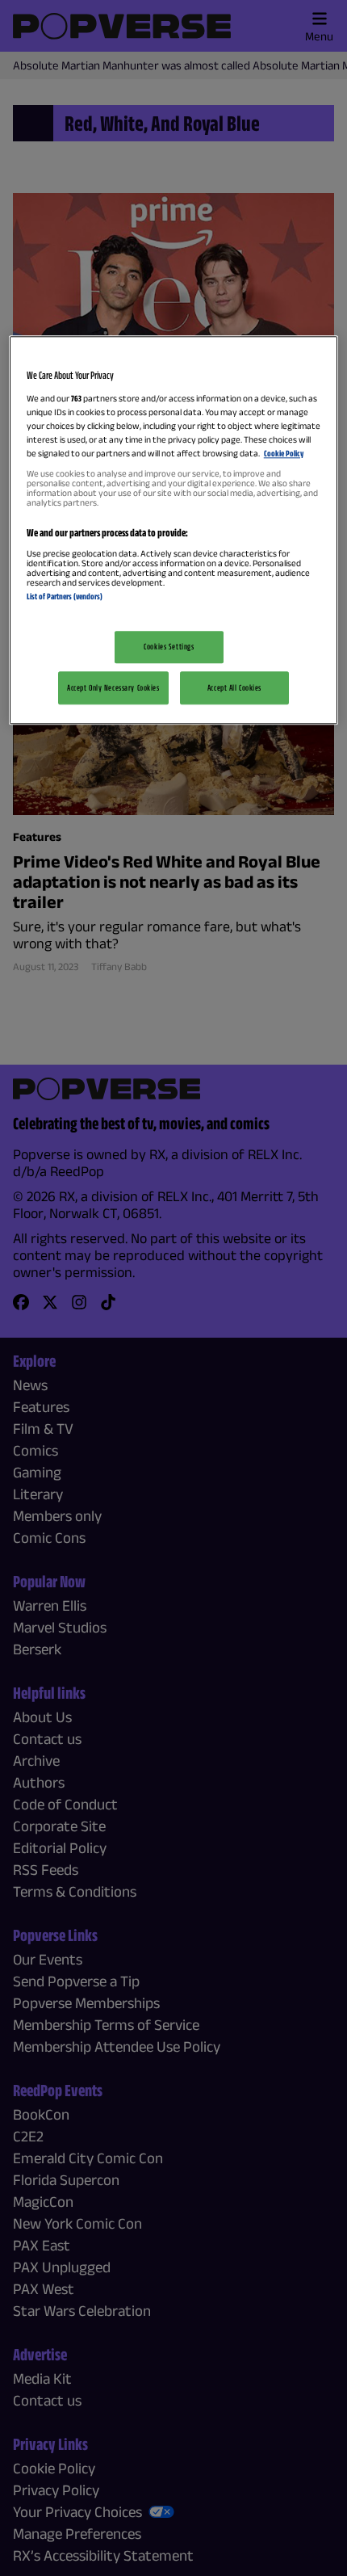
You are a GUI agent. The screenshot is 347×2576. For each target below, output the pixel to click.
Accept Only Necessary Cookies (113, 687)
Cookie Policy (284, 454)
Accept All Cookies (234, 687)
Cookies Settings (169, 646)
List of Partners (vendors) (65, 597)
